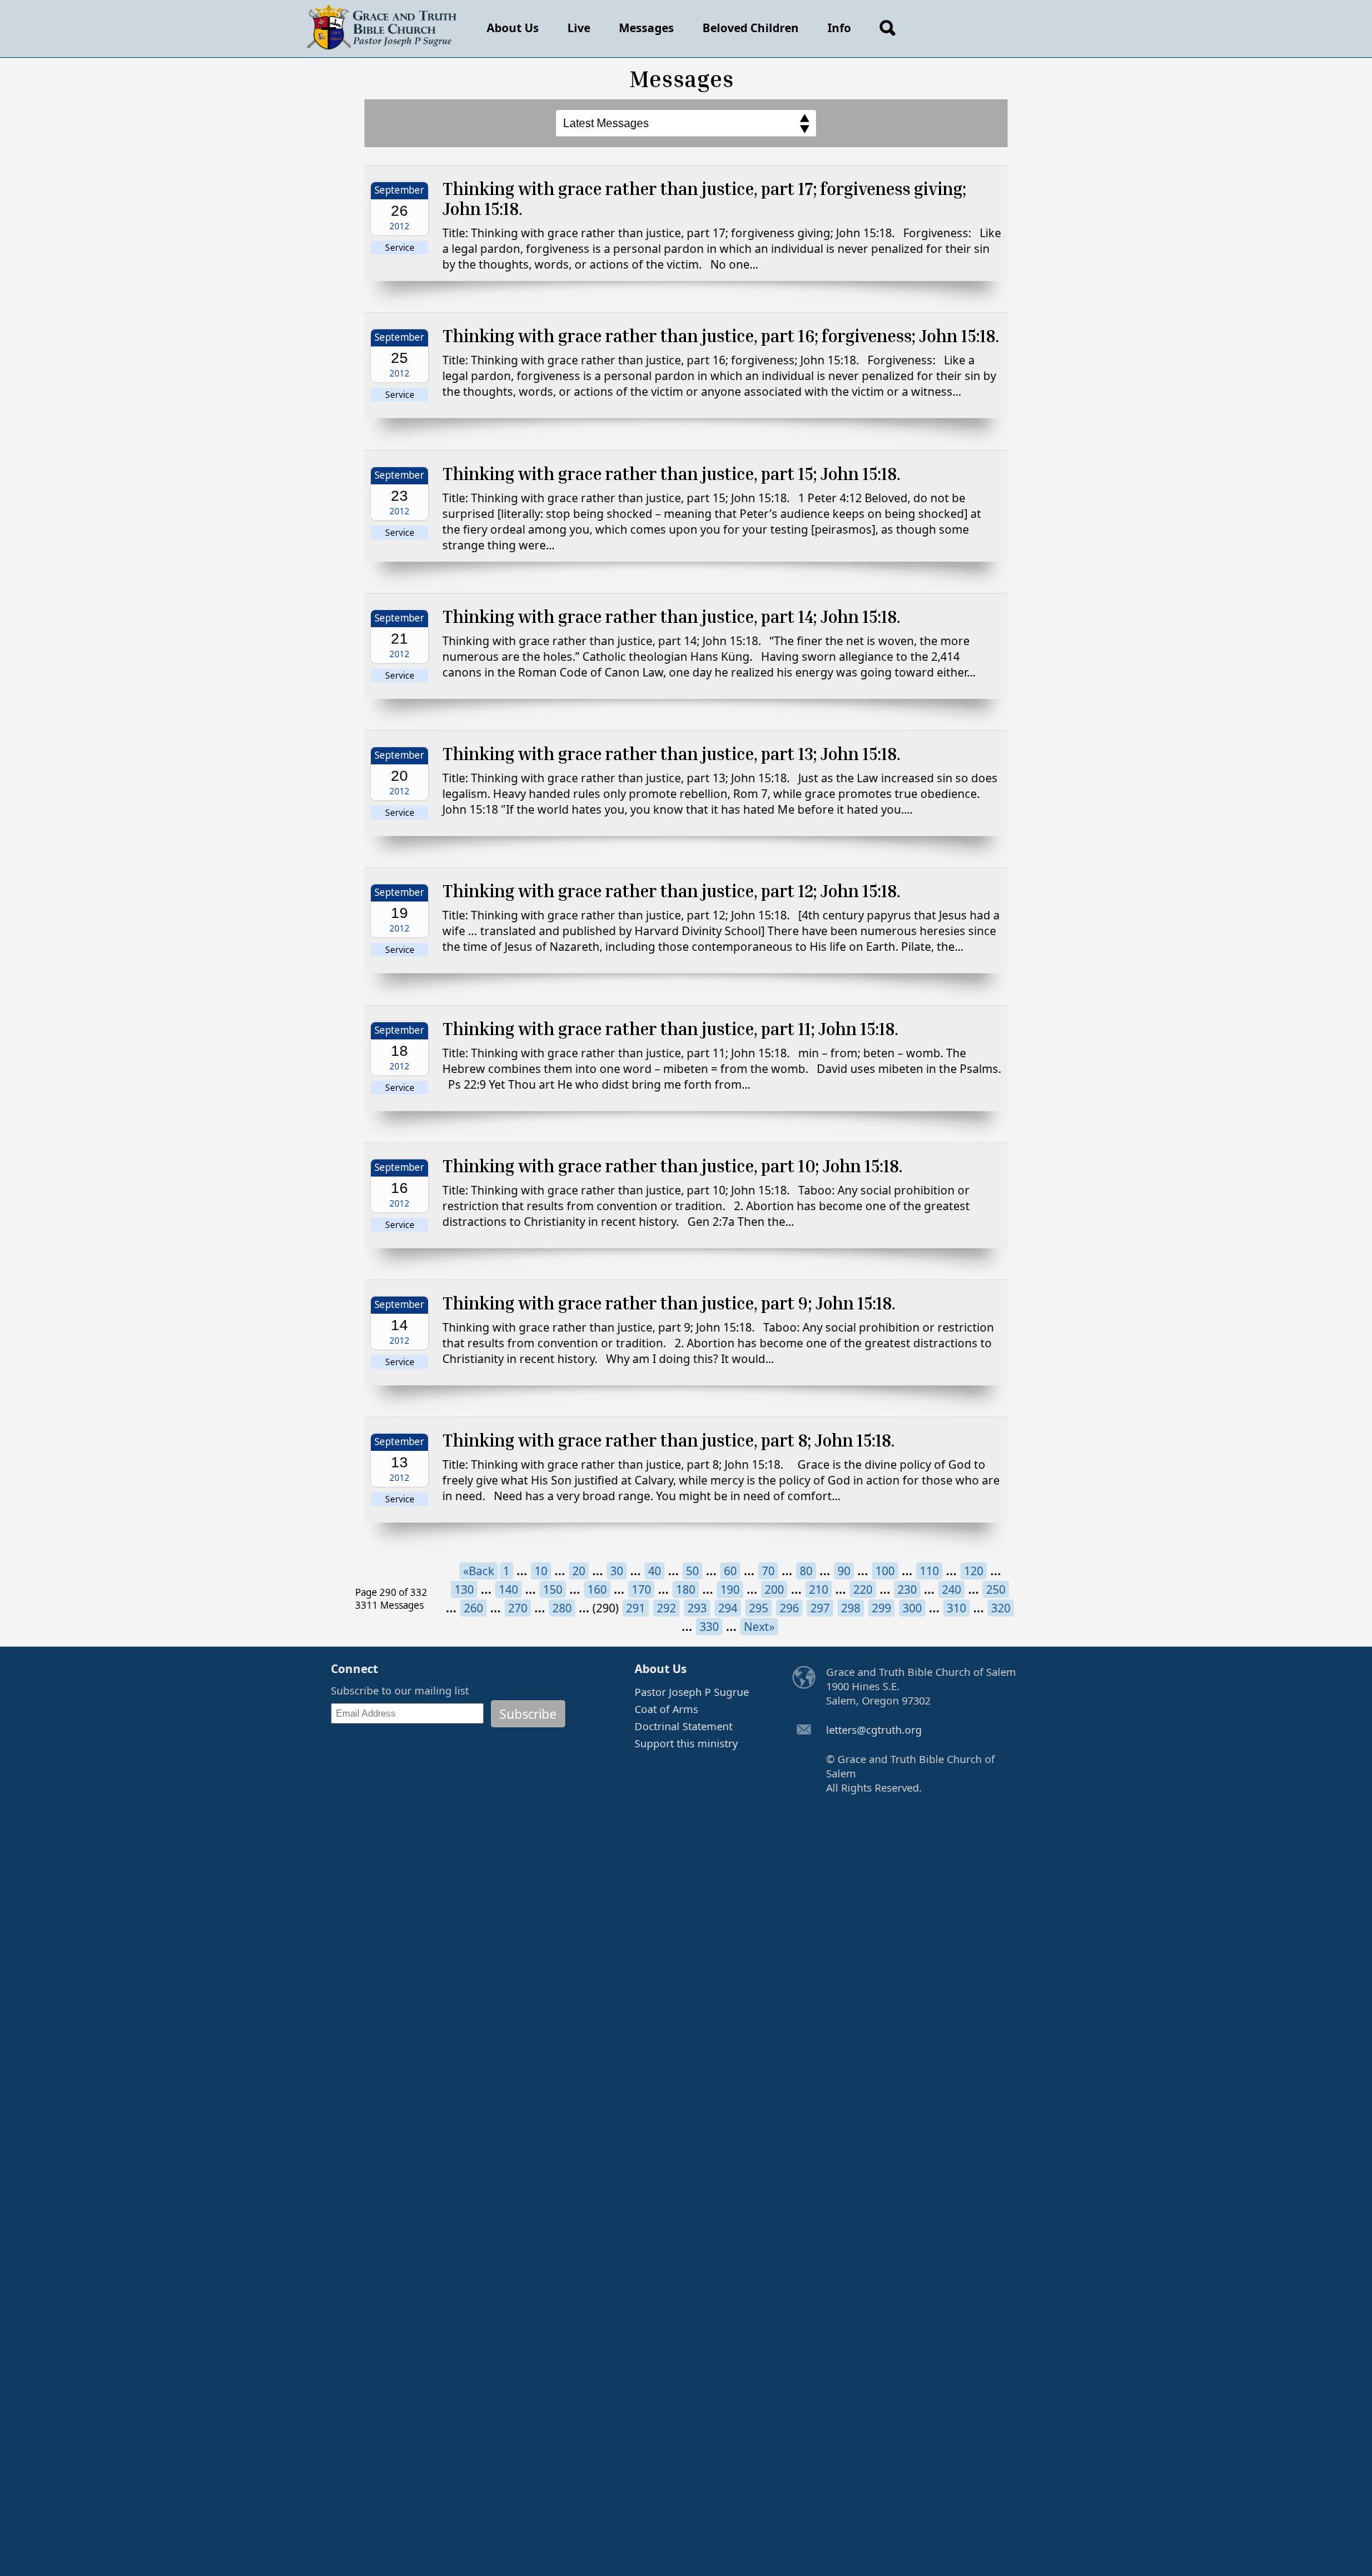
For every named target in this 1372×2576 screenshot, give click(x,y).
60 (730, 1571)
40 (655, 1571)
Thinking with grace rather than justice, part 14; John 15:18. (671, 616)
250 (996, 1589)
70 (768, 1571)
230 (907, 1589)
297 (820, 1608)
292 (666, 1608)
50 (692, 1571)
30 (617, 1571)
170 (641, 1589)
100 (885, 1571)
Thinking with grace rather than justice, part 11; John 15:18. (670, 1029)
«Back (479, 1571)
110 (929, 1571)
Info (839, 28)
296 (789, 1608)
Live (579, 28)
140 (508, 1589)
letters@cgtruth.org (874, 1729)
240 (951, 1589)
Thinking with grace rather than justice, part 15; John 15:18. (671, 474)
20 (579, 1571)
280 (562, 1608)
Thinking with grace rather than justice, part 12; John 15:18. (671, 891)
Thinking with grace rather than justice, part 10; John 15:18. (672, 1166)
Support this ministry (686, 1743)
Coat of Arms (666, 1709)
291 (636, 1608)
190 (730, 1589)
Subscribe (528, 1714)
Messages (646, 28)
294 (728, 1608)
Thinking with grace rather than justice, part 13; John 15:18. (671, 754)
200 (774, 1589)
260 (473, 1608)
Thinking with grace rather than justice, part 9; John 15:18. (669, 1303)
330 (709, 1627)
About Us (513, 28)
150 (553, 1589)
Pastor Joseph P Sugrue (692, 1692)
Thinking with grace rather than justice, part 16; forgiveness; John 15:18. (721, 336)
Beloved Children (751, 28)
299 (881, 1608)
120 (974, 1571)
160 (597, 1589)
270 (518, 1608)
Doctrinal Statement (683, 1726)
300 (912, 1608)
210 (819, 1589)
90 (844, 1571)
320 (1001, 1608)
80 (806, 1571)
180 (686, 1589)
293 (697, 1608)
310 (956, 1608)
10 (541, 1571)
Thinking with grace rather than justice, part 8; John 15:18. (668, 1440)
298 (851, 1608)
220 (863, 1589)
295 (759, 1608)
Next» (759, 1627)
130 (464, 1589)
